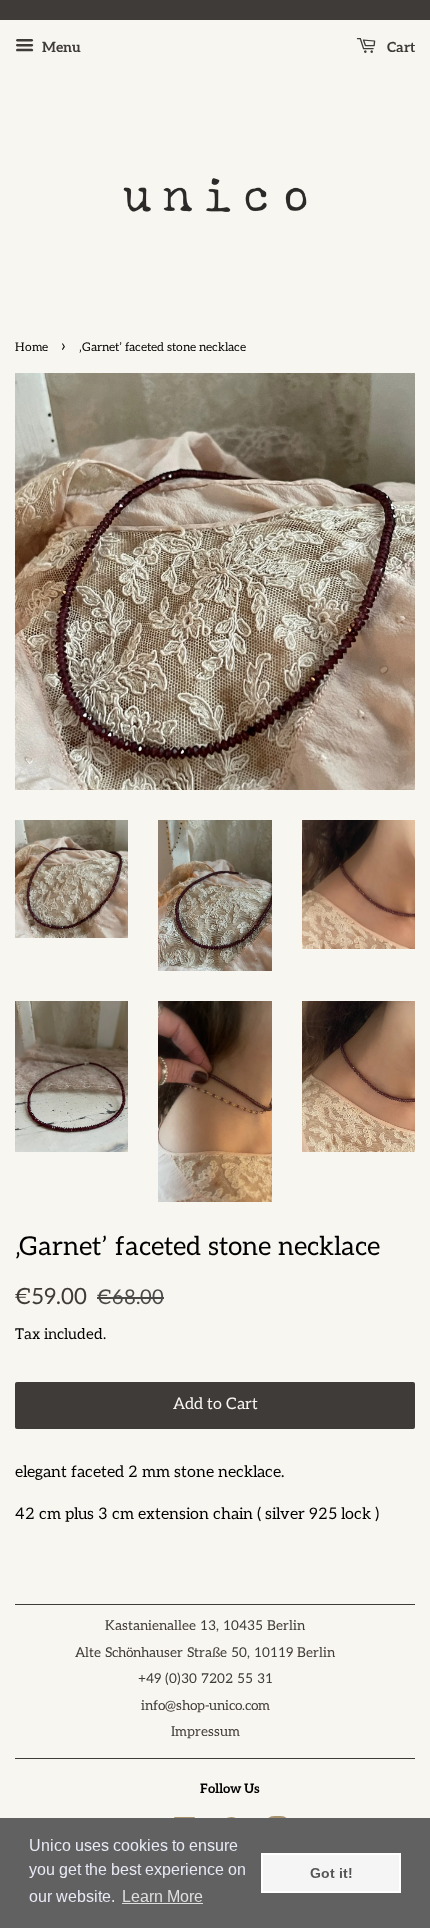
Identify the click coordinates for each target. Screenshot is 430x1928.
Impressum (205, 1732)
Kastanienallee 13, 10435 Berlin (205, 1626)
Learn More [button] (162, 1896)
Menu (60, 47)
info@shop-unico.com (205, 1706)
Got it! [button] (331, 1873)
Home (31, 347)
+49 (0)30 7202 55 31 (205, 1679)
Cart (399, 47)
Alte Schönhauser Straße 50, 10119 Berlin (205, 1653)
